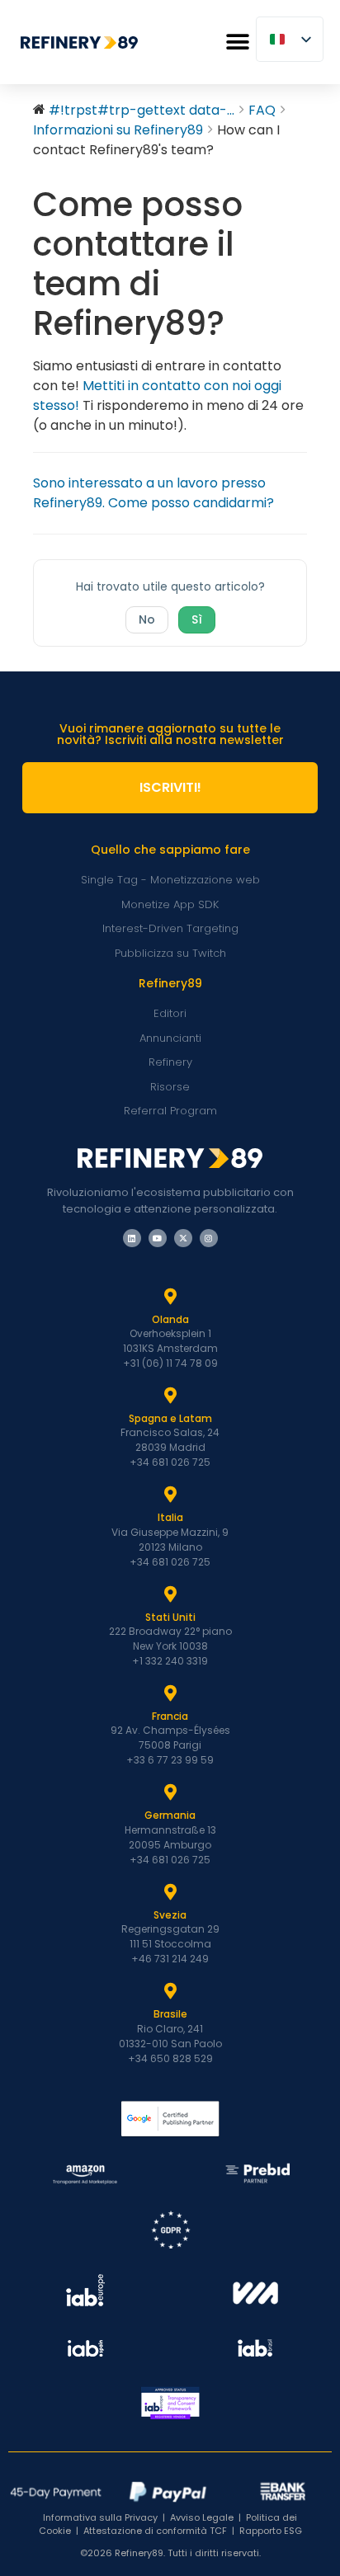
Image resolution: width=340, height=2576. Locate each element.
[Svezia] (170, 1892)
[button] (237, 42)
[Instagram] (209, 1238)
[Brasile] (170, 1991)
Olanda (170, 1319)
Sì (197, 619)
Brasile (170, 2014)
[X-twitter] (183, 1238)
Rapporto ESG (271, 2531)
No (147, 619)
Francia (170, 1716)
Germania (170, 1815)
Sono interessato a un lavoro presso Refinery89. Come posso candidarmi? (153, 493)
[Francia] (170, 1693)
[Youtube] (158, 1238)
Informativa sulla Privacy (100, 2517)
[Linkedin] (132, 1238)
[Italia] (170, 1495)
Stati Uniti (170, 1617)
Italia (170, 1517)
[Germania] (170, 1792)
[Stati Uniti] (170, 1594)
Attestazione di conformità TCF (155, 2531)
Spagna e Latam (170, 1418)
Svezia (170, 1915)
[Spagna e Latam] (170, 1396)
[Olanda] (170, 1297)
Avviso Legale (202, 2517)
